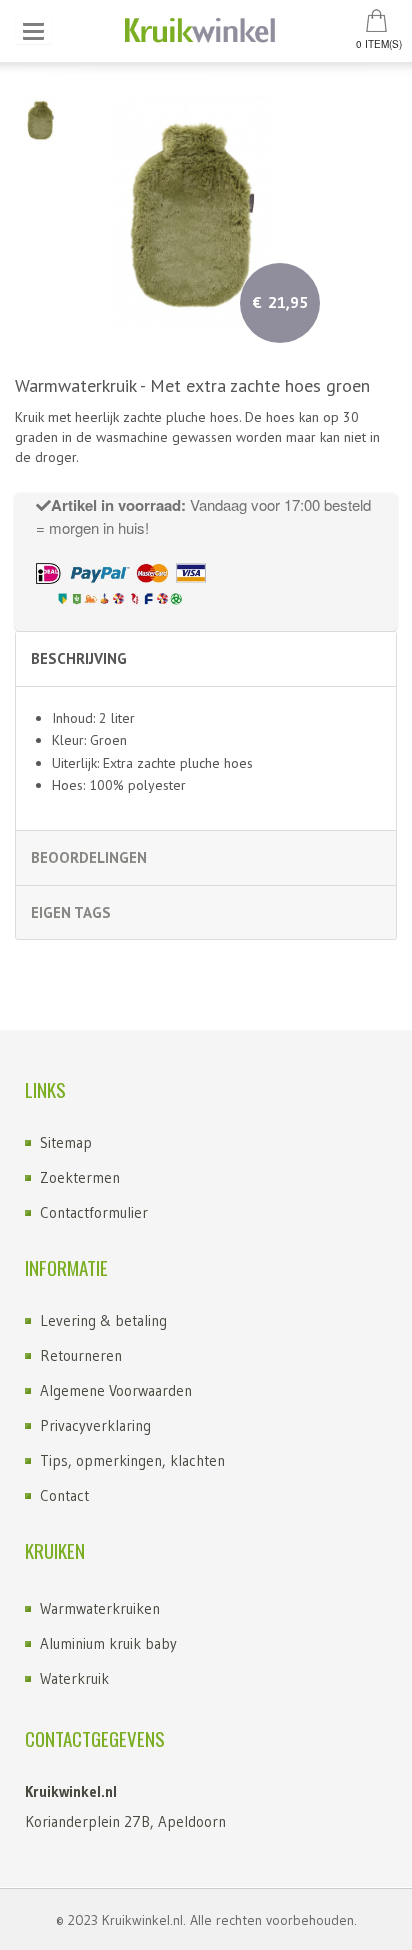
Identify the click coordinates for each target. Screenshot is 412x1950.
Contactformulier (94, 1212)
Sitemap (66, 1142)
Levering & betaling (103, 1320)
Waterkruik (74, 1678)
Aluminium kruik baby (108, 1643)
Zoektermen (80, 1177)
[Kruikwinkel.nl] (206, 31)
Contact (64, 1495)
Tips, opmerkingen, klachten (132, 1460)
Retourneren (81, 1355)
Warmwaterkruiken (100, 1608)
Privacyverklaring (95, 1425)
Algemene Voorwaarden (116, 1390)
